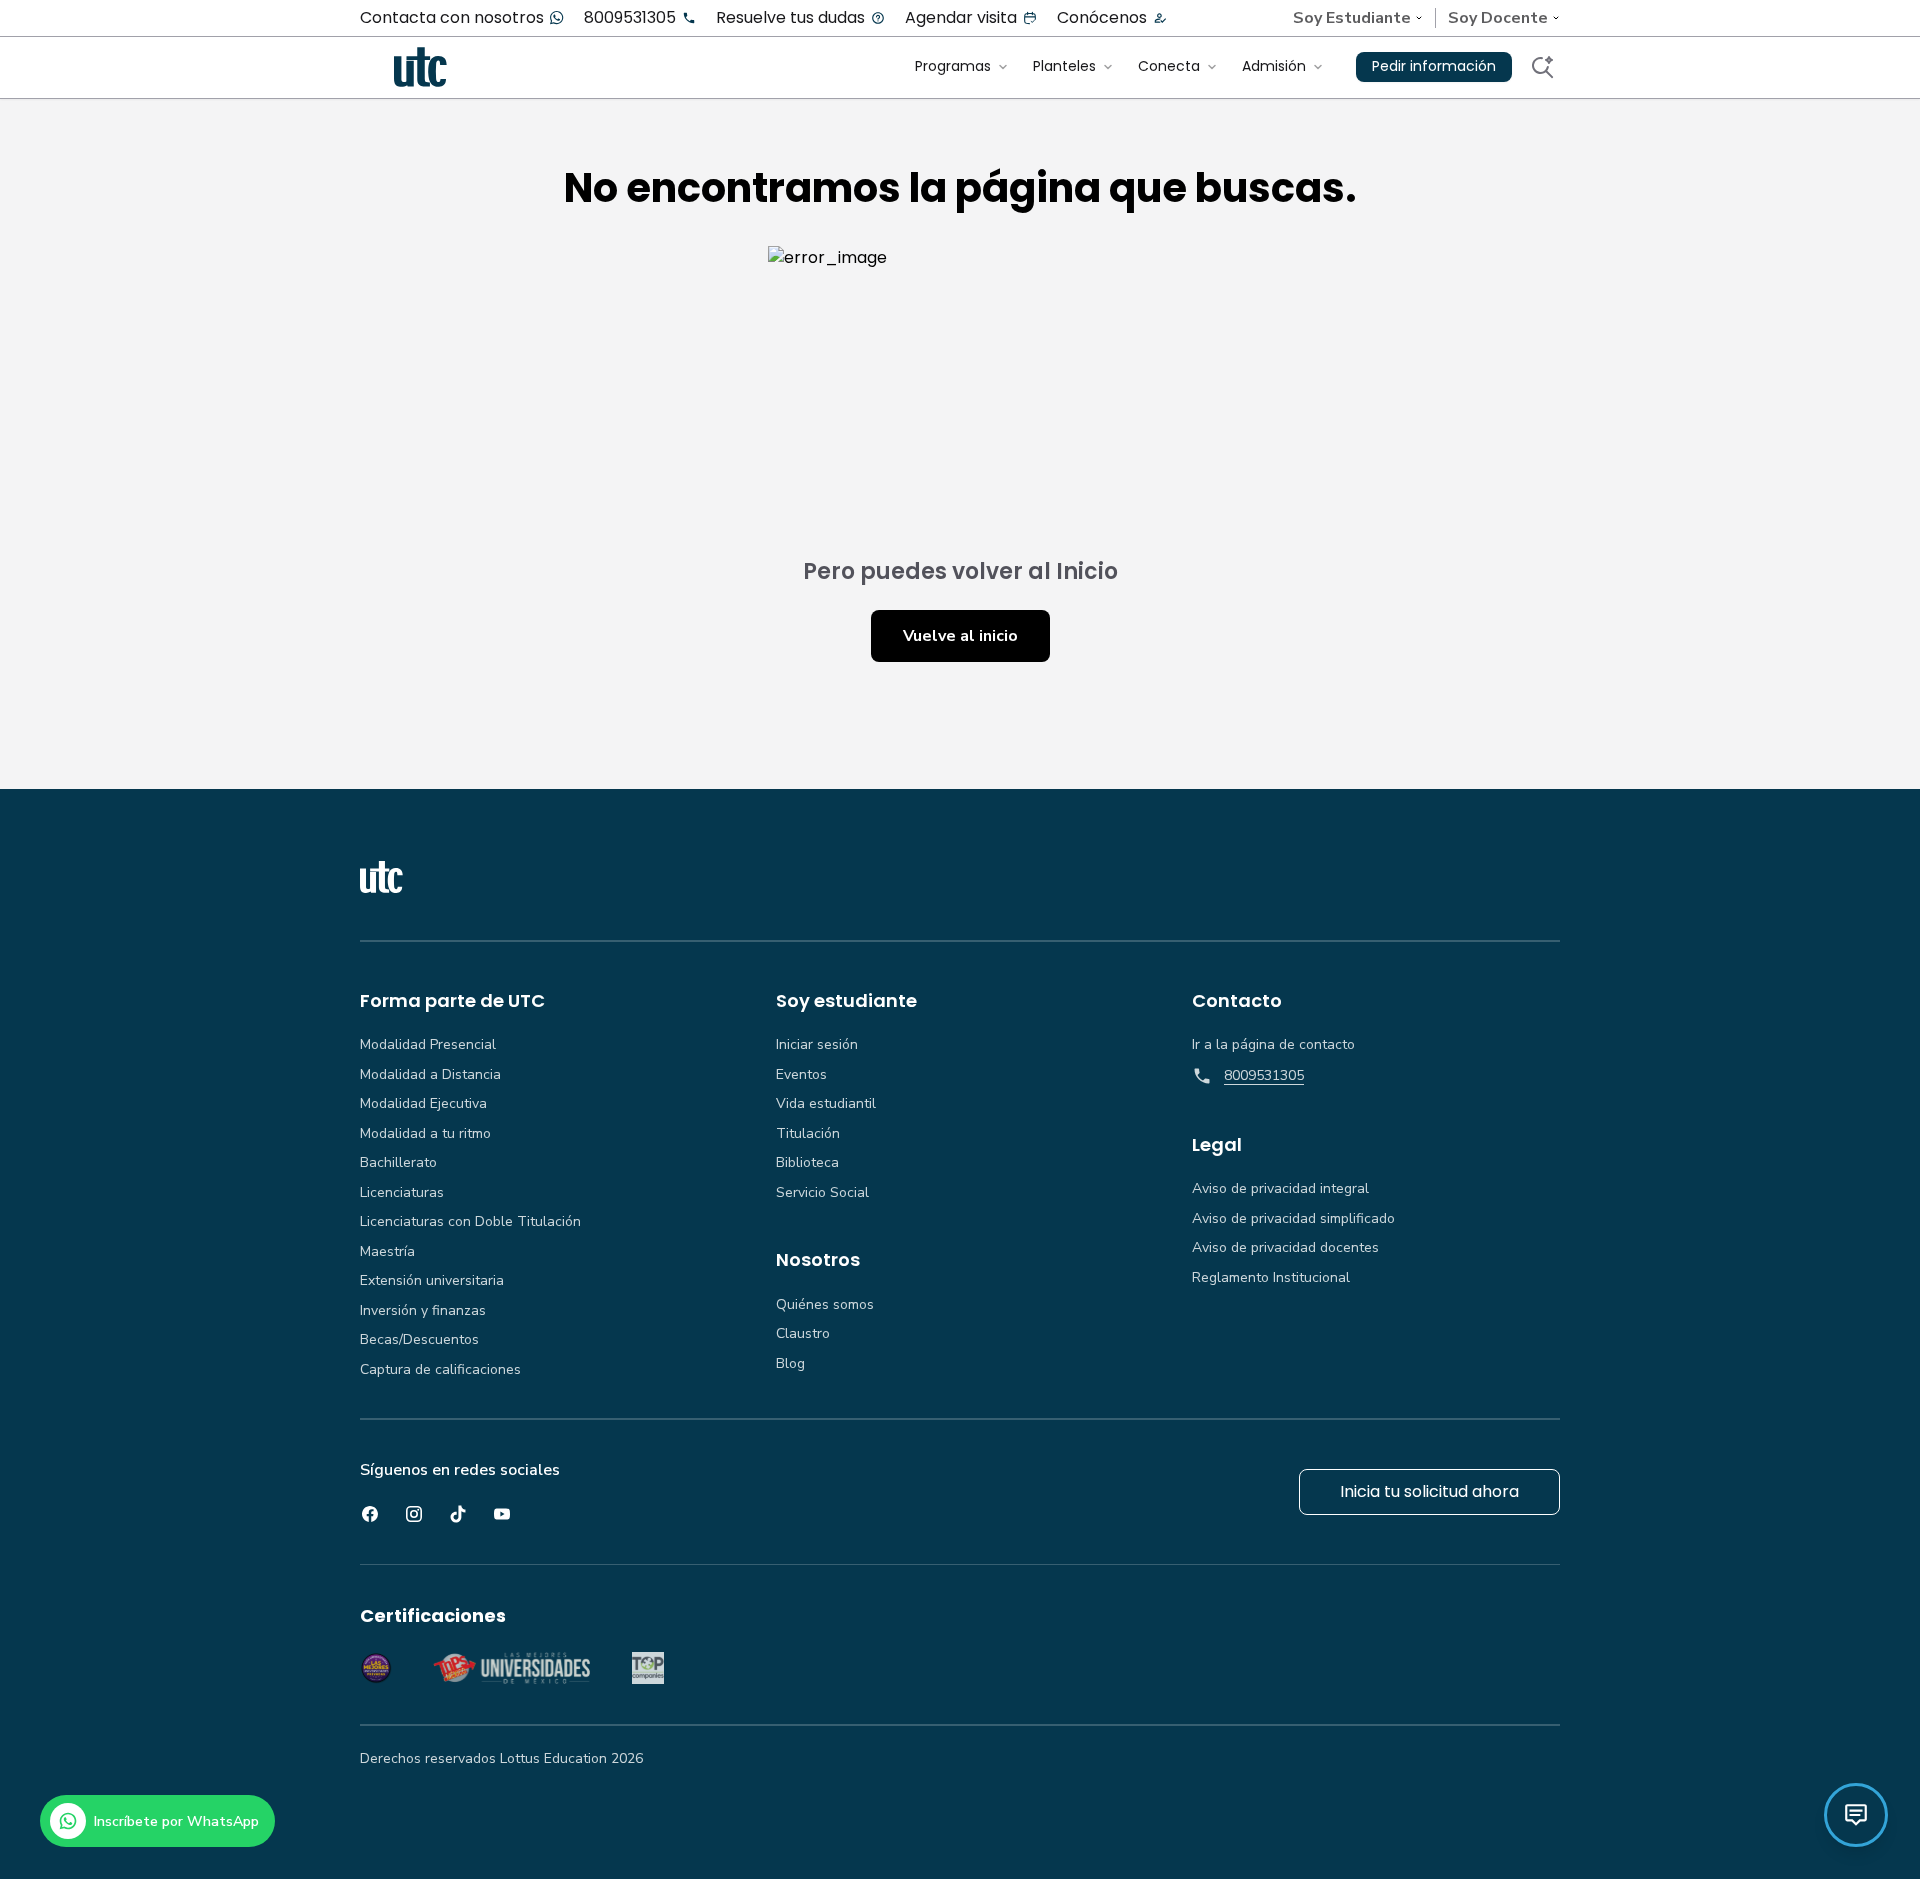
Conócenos (1102, 18)
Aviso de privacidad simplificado (1293, 1219)
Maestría (387, 1252)
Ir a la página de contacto (1273, 1045)
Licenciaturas (402, 1193)
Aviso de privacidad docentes (1285, 1248)
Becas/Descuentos (419, 1340)
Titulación (808, 1134)
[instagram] (414, 1514)
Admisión (1274, 66)
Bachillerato (398, 1163)
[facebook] (370, 1514)
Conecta (1169, 66)
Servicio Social (822, 1193)
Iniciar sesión (817, 1045)
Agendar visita (961, 18)
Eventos (801, 1075)
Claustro (803, 1334)
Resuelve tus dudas (790, 18)
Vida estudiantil (826, 1104)
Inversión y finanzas (423, 1311)
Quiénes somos (825, 1305)
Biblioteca (807, 1163)
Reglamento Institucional (1271, 1278)
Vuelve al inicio (960, 636)
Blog (790, 1364)
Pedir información (1434, 66)
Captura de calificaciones (440, 1370)
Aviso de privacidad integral (1280, 1189)
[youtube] (502, 1514)
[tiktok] (458, 1514)
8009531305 (630, 18)
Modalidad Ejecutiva (423, 1104)
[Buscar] (1542, 67)
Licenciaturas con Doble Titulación (470, 1222)
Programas (953, 66)
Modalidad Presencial (428, 1045)
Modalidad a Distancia (430, 1075)
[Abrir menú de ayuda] (1856, 1815)
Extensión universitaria (432, 1281)
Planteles (1064, 66)
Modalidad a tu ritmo (425, 1134)
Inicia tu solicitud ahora (1429, 1491)
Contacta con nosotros (452, 18)
